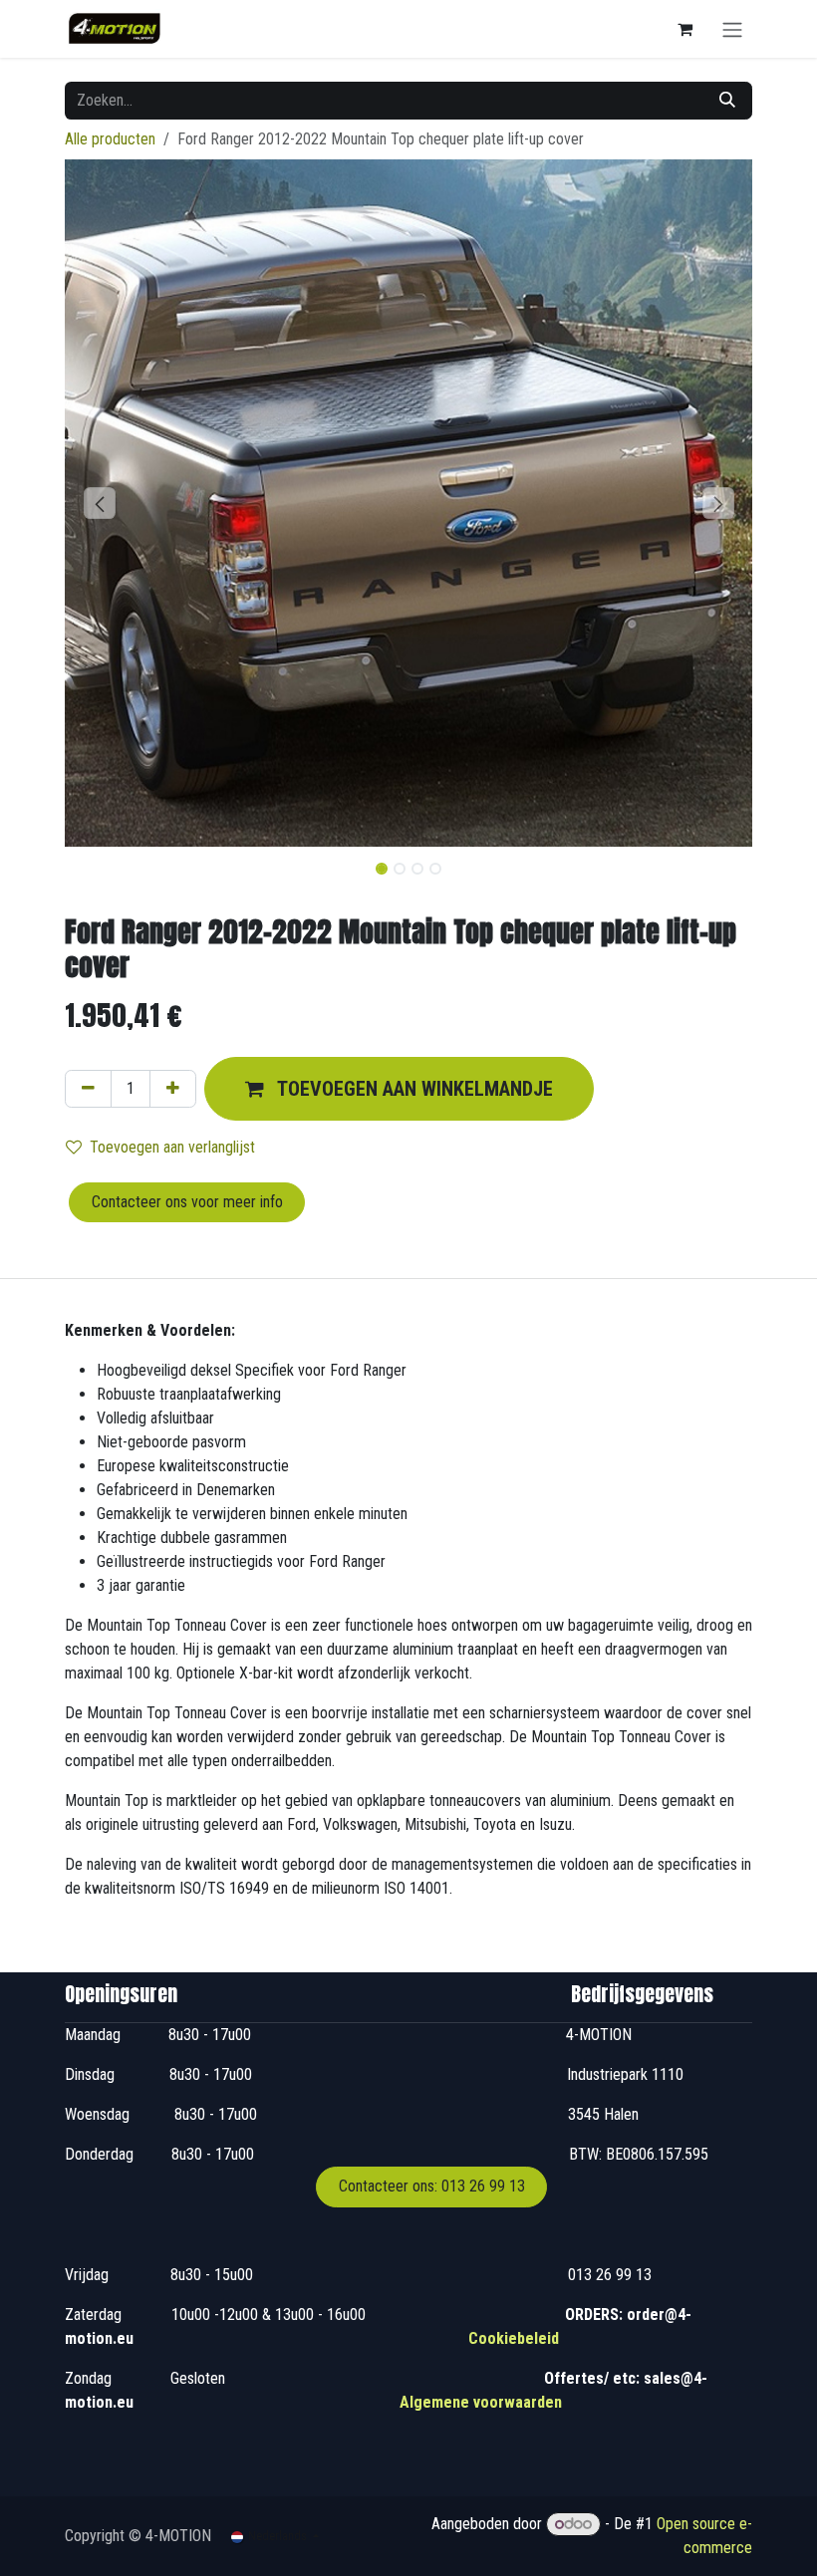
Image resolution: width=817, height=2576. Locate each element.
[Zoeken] (727, 101)
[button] (99, 503)
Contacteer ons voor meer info (187, 1202)
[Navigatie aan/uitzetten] (732, 29)
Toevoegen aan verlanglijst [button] (172, 1147)
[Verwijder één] (88, 1089)
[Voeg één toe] (173, 1089)
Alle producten (110, 139)
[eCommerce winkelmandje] (684, 29)
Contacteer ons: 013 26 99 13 (432, 2186)
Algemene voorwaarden (481, 2402)
